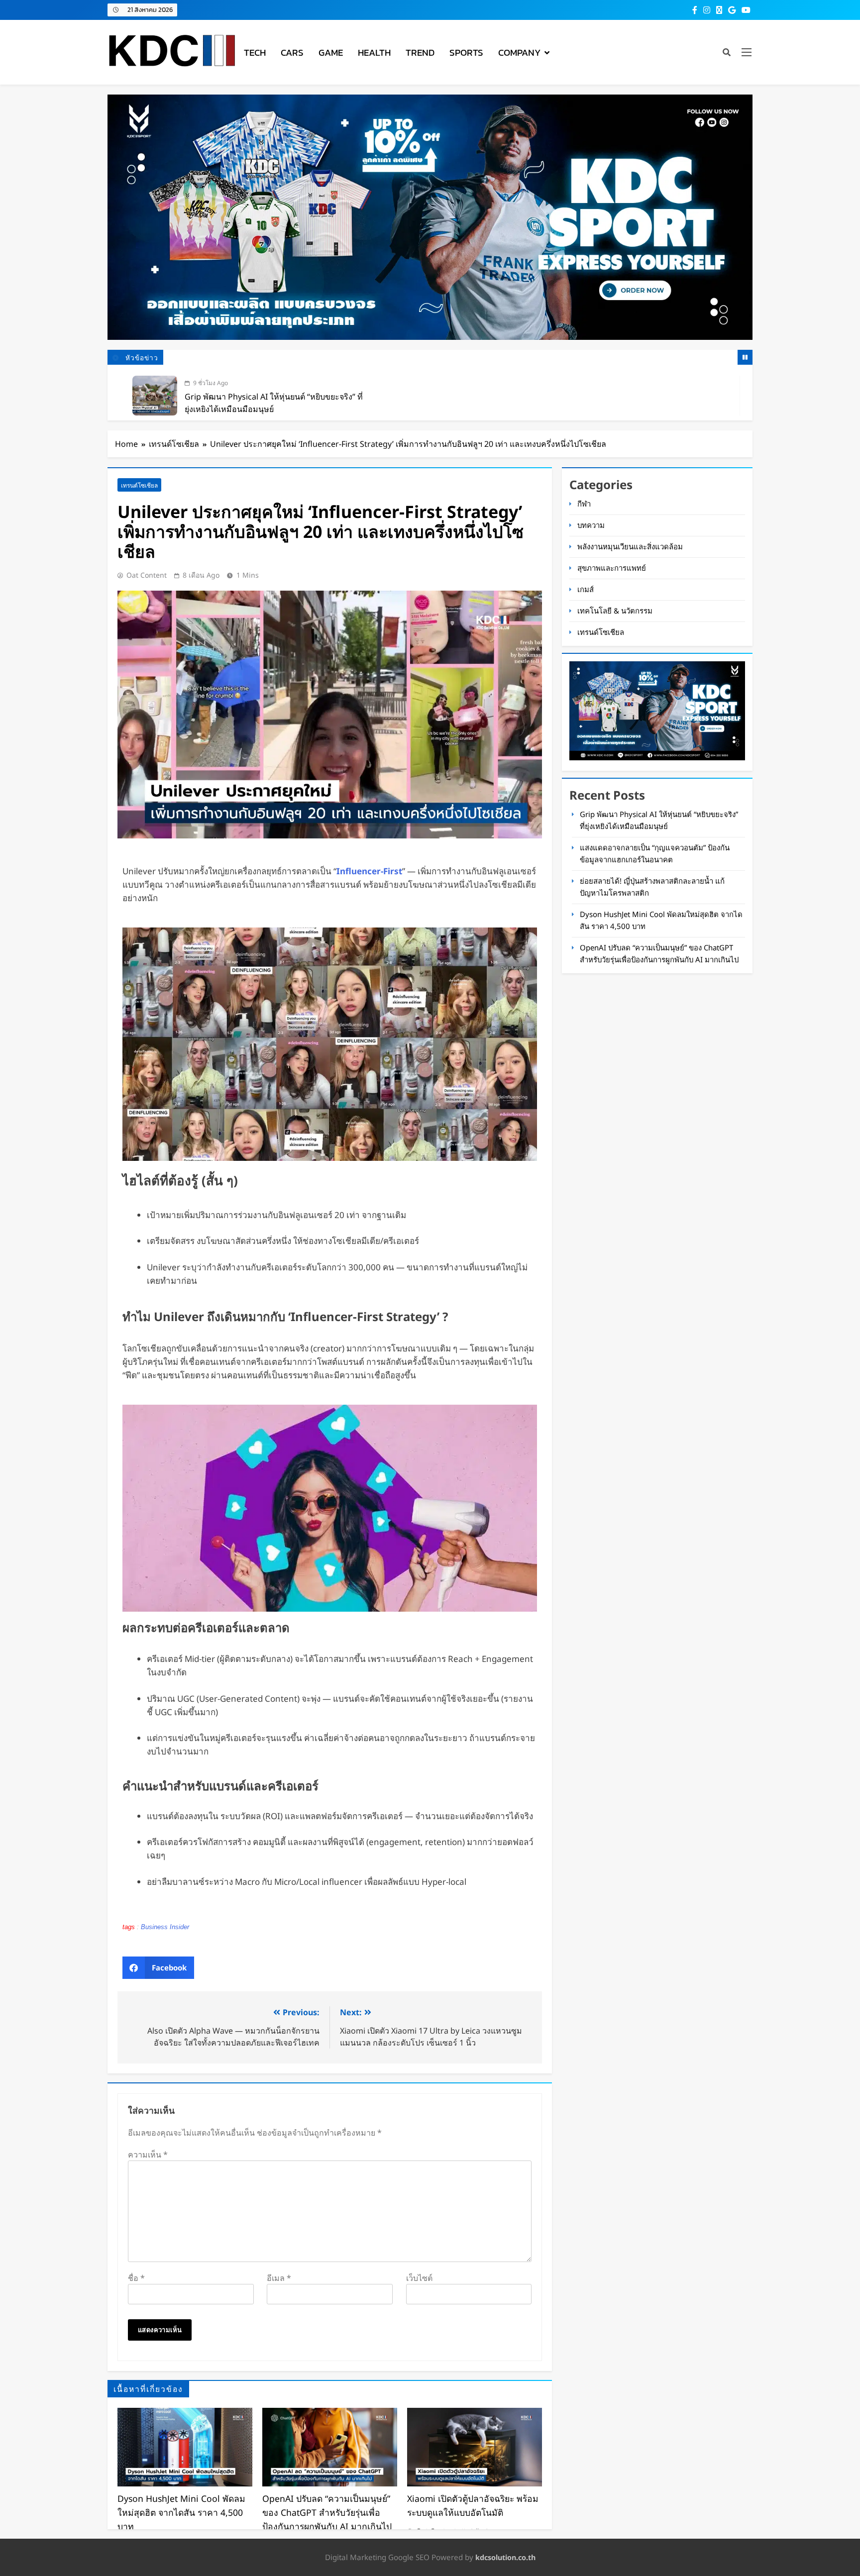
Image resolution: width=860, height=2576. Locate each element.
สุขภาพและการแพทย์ (612, 568)
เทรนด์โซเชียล (139, 485)
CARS (292, 52)
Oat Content (147, 575)
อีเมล (279, 2278)
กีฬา (584, 504)
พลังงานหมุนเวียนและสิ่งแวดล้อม (630, 546)
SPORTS (466, 52)
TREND (420, 52)
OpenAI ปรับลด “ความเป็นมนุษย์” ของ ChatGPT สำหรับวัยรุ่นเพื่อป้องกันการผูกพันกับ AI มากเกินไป (327, 2512)
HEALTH (374, 52)
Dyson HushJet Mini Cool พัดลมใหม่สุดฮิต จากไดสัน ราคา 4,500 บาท (181, 2512)
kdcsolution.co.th (505, 2557)
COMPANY (519, 52)
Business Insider (165, 1927)
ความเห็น (148, 2155)
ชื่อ (136, 2278)
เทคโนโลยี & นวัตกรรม (615, 611)
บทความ (591, 525)
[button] (158, 1968)
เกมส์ (586, 589)
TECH (255, 52)
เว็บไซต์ (419, 2278)
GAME (331, 52)
